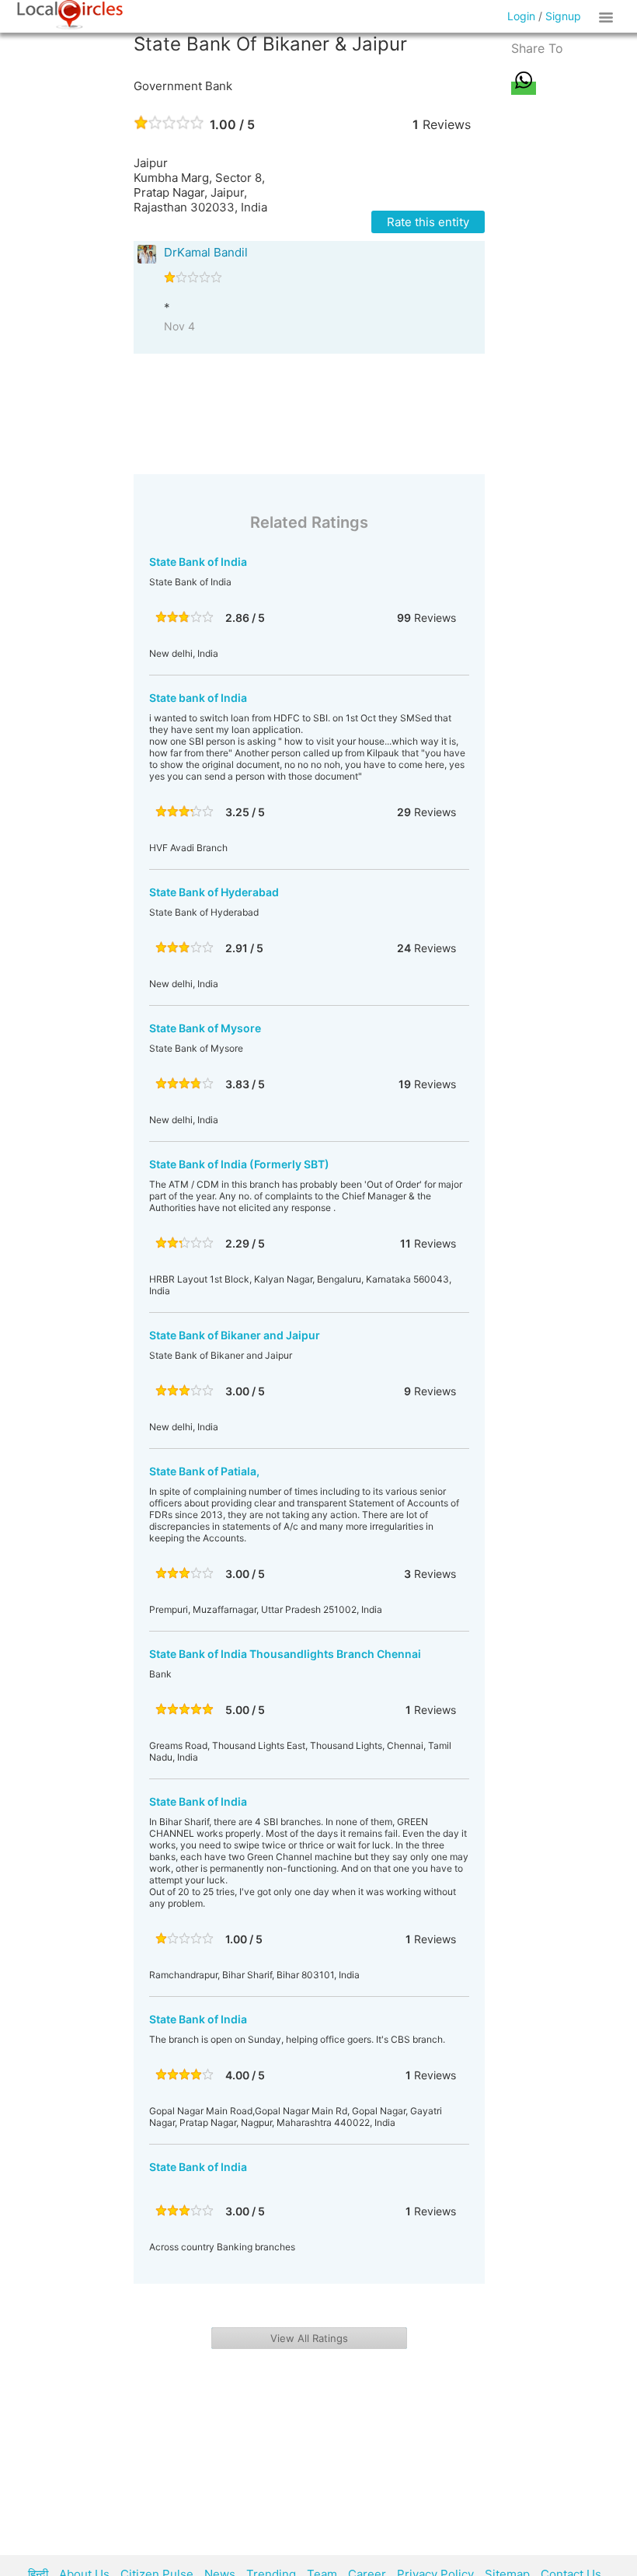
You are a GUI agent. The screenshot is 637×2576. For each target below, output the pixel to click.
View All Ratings (309, 2338)
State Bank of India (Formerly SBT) (239, 1164)
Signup (563, 16)
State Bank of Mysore (205, 1028)
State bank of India (198, 698)
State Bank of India (198, 562)
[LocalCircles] (70, 15)
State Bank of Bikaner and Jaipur (235, 1335)
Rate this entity (428, 222)
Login (521, 16)
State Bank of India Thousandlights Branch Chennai (285, 1654)
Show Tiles (608, 16)
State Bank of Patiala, (204, 1471)
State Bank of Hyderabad (214, 892)
